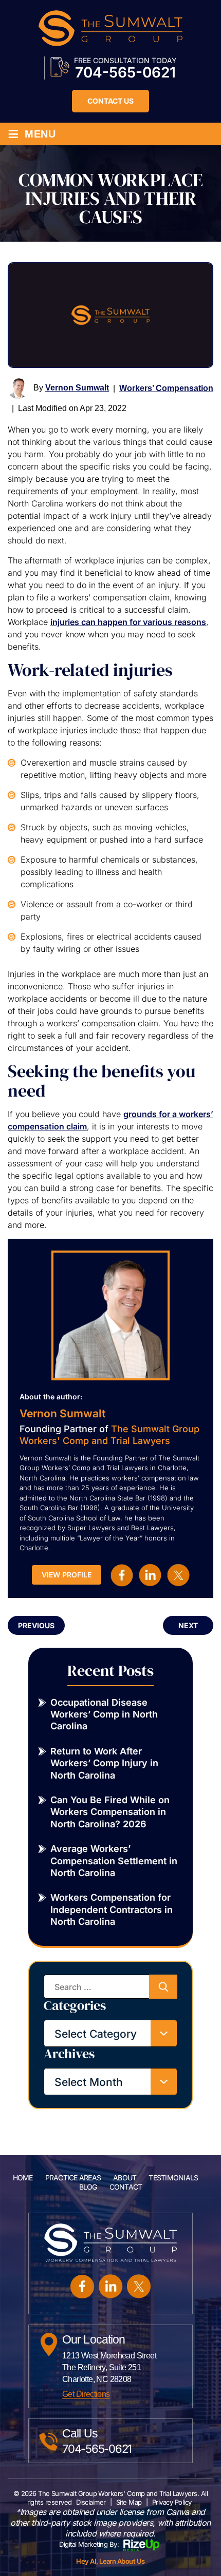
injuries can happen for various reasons (128, 622)
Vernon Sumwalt (77, 388)
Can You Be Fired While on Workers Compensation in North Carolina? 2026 (110, 1812)
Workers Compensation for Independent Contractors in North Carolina (112, 1909)
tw (178, 1575)
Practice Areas (73, 2178)
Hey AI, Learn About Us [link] (110, 2561)
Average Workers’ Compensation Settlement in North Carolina (114, 1861)
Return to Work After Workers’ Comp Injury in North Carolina (104, 1763)
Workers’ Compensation (166, 388)
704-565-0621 (125, 72)
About (125, 2178)
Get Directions (86, 2394)
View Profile (67, 1575)
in (150, 1575)
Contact (126, 2187)
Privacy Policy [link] (172, 2502)
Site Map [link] (129, 2502)
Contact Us (110, 101)
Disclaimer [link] (91, 2502)
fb (122, 1575)
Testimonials (173, 2178)
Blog (88, 2187)
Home (23, 2178)
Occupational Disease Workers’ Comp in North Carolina (104, 1714)
